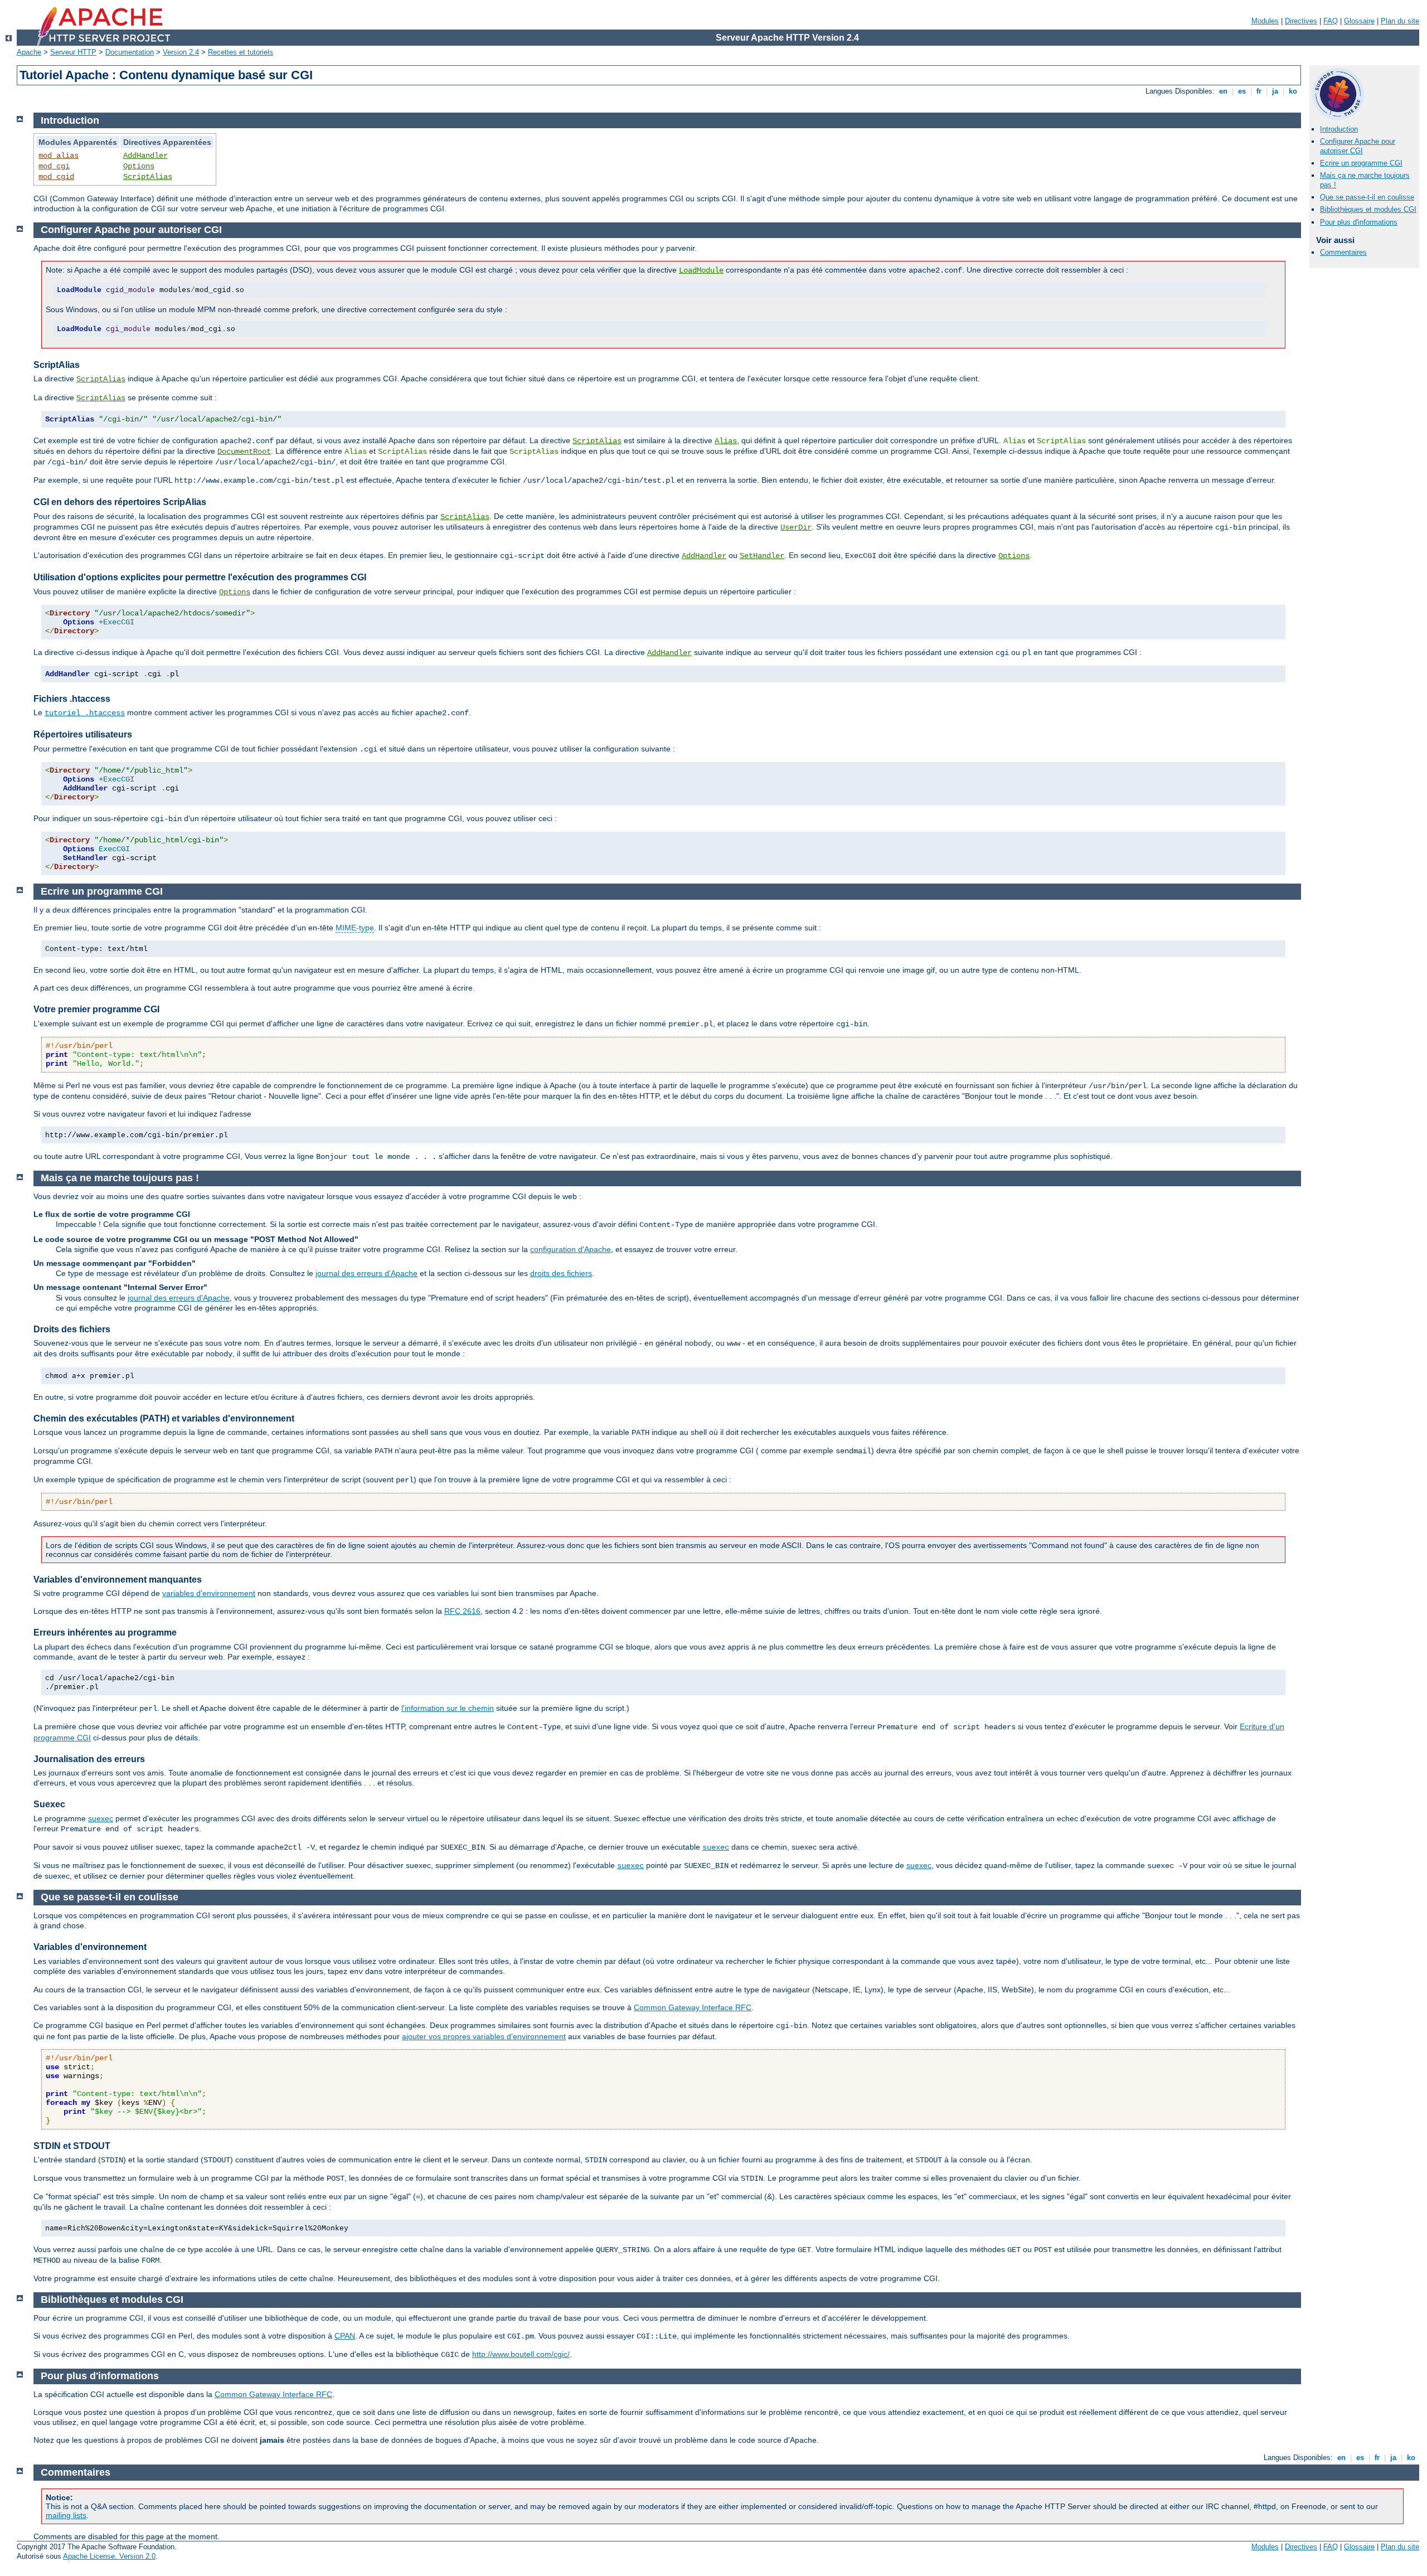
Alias (726, 441)
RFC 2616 (462, 1611)
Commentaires (1343, 252)
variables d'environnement (209, 1593)
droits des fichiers (561, 1273)
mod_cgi (54, 166)
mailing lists (66, 2515)
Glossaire (1359, 21)
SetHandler (762, 556)
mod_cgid (56, 177)
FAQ (1331, 21)
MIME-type (355, 928)
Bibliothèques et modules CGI (1368, 209)
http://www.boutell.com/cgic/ (521, 2354)
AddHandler (145, 156)
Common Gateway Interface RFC (693, 2007)
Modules (1265, 21)
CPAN (345, 2336)
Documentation (130, 52)
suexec (101, 1818)
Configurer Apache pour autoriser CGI (1358, 146)
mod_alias (59, 156)
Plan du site (1400, 21)
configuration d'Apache (571, 1249)
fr (1259, 91)
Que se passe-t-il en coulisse (1367, 197)
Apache (29, 52)
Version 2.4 (181, 52)
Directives (1301, 21)
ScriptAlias (148, 177)
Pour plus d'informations (1359, 222)
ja (1275, 91)
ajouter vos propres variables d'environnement (484, 2036)
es (1242, 91)
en (1223, 91)
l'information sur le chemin (448, 1708)
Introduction (1339, 129)
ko (1293, 91)
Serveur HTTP (73, 52)
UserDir (796, 527)
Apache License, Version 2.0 (109, 2556)
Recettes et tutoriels (241, 52)
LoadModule (701, 270)
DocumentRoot (244, 452)
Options (139, 166)
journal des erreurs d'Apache (367, 1273)
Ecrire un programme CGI (1361, 163)
